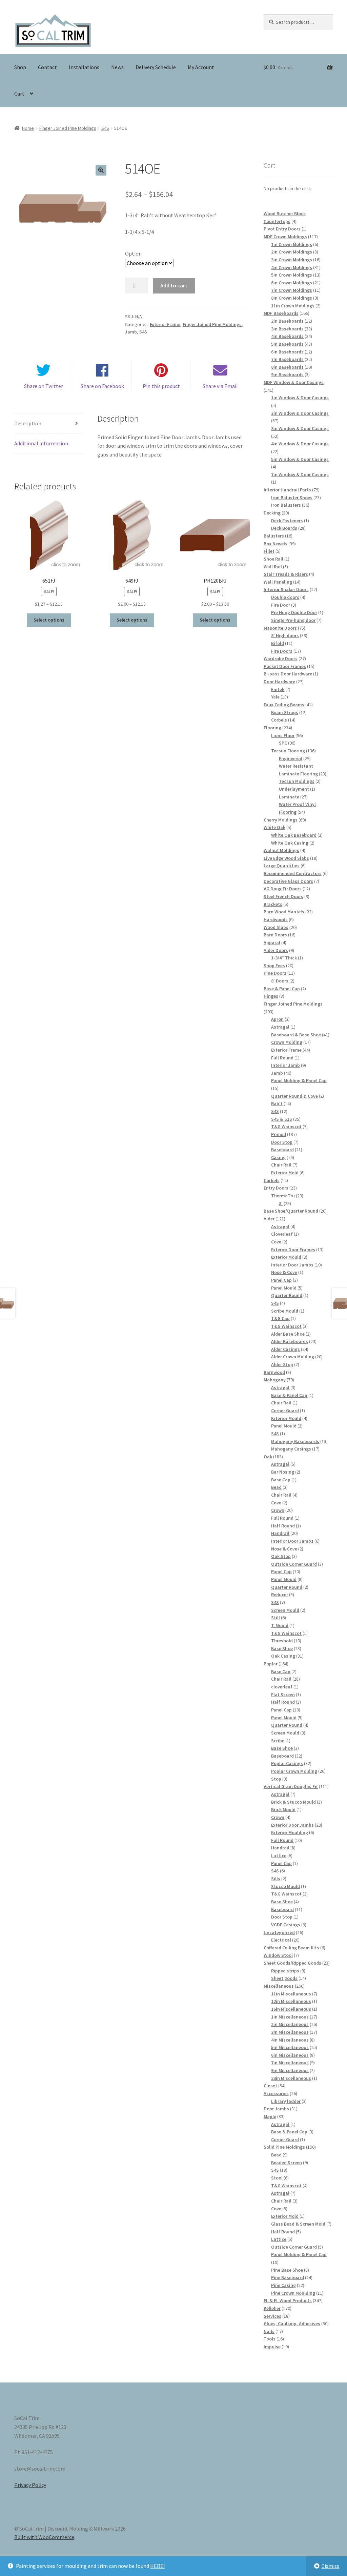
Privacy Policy (30, 2485)
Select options (49, 620)
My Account (201, 67)
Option (133, 253)
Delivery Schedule (156, 67)
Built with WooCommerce (44, 2537)
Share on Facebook (102, 386)
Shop (20, 67)
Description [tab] (28, 423)
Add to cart (174, 285)
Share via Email (220, 386)
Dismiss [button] (330, 2566)
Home (28, 128)
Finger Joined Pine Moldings (68, 128)
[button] (101, 170)
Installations (84, 67)
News (117, 67)
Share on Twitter (44, 386)
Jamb (131, 332)
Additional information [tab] (41, 443)
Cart (19, 94)
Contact (47, 67)
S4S (105, 128)
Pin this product (161, 386)
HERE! (157, 2566)
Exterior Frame (165, 324)
